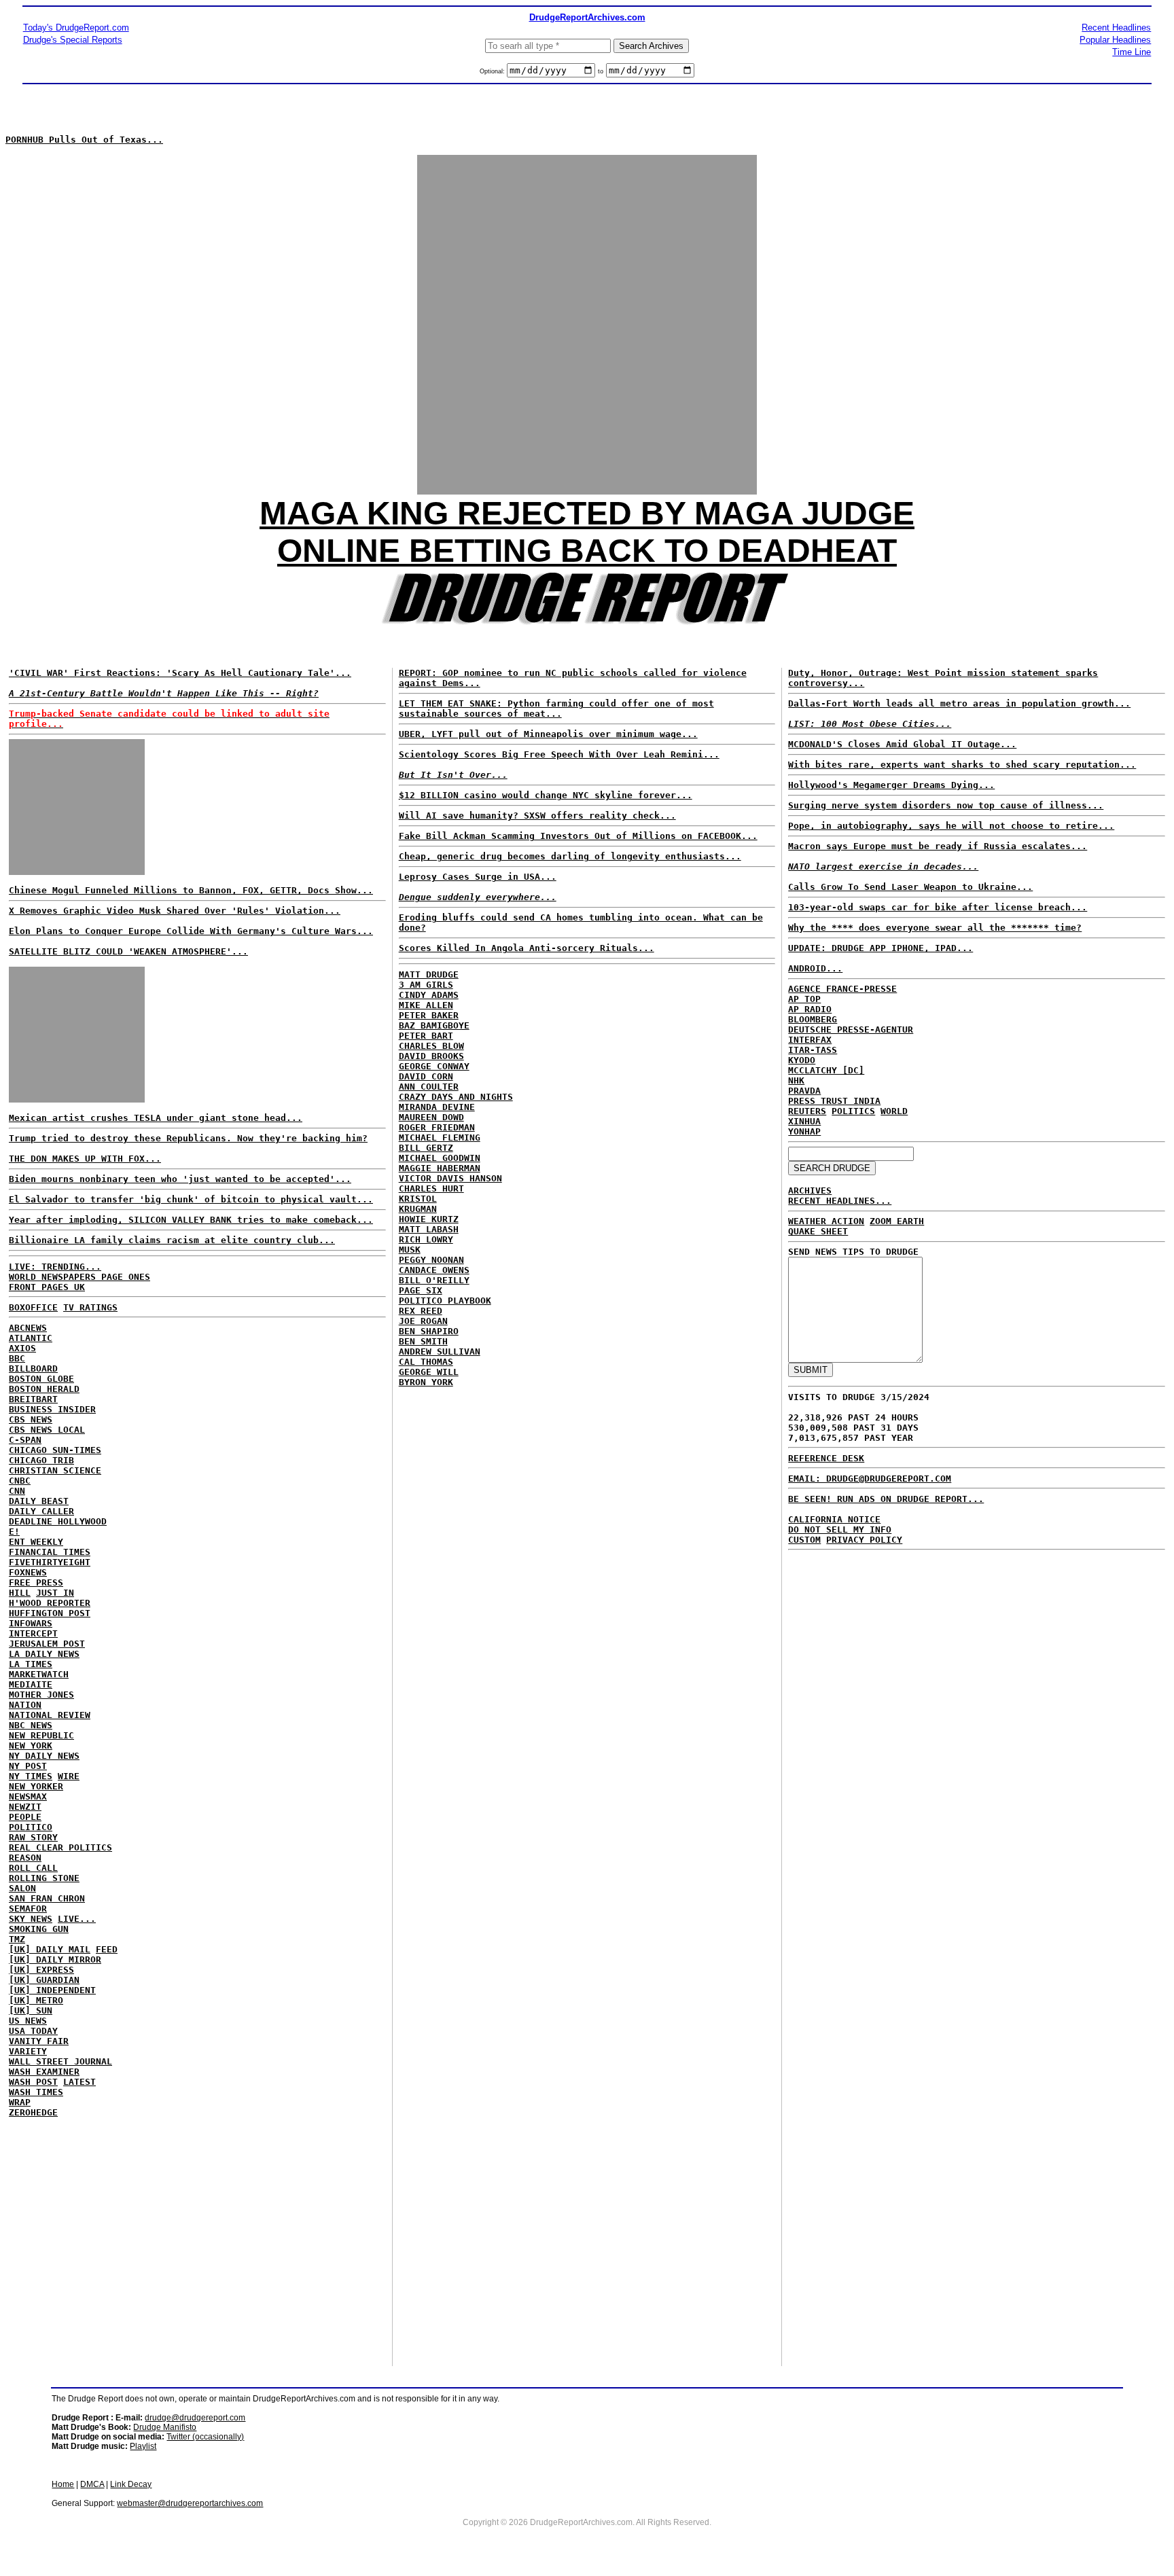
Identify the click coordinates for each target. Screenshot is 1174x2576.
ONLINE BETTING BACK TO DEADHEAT (587, 551)
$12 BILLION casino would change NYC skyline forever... (546, 795)
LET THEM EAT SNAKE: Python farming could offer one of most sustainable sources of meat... (556, 709)
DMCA (92, 2484)
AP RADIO (810, 1009)
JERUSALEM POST (47, 1644)
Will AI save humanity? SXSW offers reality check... (537, 816)
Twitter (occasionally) (205, 2437)
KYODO (802, 1060)
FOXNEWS (28, 1572)
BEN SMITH (423, 1341)
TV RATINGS (90, 1307)
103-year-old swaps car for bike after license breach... (938, 907)
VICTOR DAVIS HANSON (450, 1178)
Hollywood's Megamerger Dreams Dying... (891, 785)
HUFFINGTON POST (50, 1613)
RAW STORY (33, 1837)
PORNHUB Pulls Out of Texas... (84, 140)
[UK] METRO (36, 2000)
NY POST (28, 1766)
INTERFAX (810, 1040)
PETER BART (426, 1036)
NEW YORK (31, 1746)
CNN (17, 1491)
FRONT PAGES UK (47, 1287)
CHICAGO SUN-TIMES (55, 1450)
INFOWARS (31, 1623)
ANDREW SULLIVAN (440, 1352)
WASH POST (33, 2082)
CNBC (20, 1481)
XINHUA (804, 1121)
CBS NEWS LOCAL (47, 1430)
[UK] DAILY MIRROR (55, 1960)
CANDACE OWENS (434, 1270)
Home (63, 2484)
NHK (796, 1080)
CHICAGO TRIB (41, 1460)
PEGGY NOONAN (431, 1260)
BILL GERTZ (426, 1148)
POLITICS (853, 1111)
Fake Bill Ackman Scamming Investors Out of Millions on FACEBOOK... (578, 836)
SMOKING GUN (39, 1929)
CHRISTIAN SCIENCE (55, 1470)
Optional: (493, 71)
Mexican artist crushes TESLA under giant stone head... (156, 1118)
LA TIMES (31, 1664)
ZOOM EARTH (897, 1221)
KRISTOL (418, 1199)
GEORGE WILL (429, 1372)
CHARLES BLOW (431, 1046)
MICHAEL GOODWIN (440, 1158)
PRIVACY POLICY (864, 1540)
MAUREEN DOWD (431, 1117)
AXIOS (22, 1348)
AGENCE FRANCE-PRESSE (842, 989)
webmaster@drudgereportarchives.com (190, 2503)
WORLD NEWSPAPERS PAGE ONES (79, 1277)
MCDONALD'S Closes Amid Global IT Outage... (902, 744)
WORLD (894, 1111)
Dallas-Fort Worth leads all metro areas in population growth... (959, 703)
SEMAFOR (28, 1909)
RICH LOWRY (426, 1239)
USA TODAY (33, 2031)
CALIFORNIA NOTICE (834, 1519)
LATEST (79, 2082)
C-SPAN (25, 1440)
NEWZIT (25, 1807)
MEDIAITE (31, 1684)
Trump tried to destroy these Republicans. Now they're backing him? (188, 1138)
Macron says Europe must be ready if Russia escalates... (938, 846)
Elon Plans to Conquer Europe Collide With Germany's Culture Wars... (191, 931)
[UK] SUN (31, 2010)
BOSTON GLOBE (41, 1379)
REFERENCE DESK (826, 1458)
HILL (20, 1593)
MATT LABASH (429, 1229)
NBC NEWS (31, 1725)
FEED (107, 1949)
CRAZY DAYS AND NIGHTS (456, 1097)
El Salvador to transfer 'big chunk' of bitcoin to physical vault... (191, 1199)
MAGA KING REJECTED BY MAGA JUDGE (587, 513)
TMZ (17, 1939)
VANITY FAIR (39, 2041)
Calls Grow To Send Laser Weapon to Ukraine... (910, 887)
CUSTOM (804, 1540)
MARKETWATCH (39, 1674)
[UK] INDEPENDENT (52, 1990)
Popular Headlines (1115, 40)
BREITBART (33, 1399)
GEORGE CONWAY (434, 1066)
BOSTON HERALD (44, 1389)
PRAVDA (804, 1091)
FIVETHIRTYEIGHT (50, 1562)
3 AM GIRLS (426, 985)
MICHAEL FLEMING (440, 1138)
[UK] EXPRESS (41, 1970)
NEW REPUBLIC (41, 1735)
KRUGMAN (418, 1209)
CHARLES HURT (431, 1188)
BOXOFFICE (33, 1307)
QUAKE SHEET (818, 1231)
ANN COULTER (429, 1087)
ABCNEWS (28, 1328)
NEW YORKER (36, 1786)
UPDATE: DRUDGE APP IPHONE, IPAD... (880, 948)
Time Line (1132, 52)
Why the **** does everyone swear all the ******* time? (935, 928)
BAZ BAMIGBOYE (434, 1025)
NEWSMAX (28, 1796)
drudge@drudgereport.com (195, 2418)
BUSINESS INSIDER (52, 1409)
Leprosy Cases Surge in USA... (478, 877)
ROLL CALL (33, 1868)
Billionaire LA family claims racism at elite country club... (172, 1240)
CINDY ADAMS (429, 995)
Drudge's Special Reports (73, 40)
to (601, 71)
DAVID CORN (426, 1076)
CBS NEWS (31, 1419)
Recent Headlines (1116, 28)
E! (14, 1532)
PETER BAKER (429, 1015)
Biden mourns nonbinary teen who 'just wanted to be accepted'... (180, 1179)
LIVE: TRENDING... (55, 1267)
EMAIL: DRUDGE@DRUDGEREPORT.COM (870, 1479)
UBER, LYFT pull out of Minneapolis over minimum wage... (548, 734)
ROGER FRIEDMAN (437, 1127)
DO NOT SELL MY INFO (840, 1529)
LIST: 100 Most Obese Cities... (870, 724)
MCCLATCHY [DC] (826, 1070)
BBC (17, 1358)
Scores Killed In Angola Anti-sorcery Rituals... (527, 948)
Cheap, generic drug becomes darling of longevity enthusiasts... (570, 856)
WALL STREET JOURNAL (60, 2061)
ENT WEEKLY (36, 1542)
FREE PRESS (36, 1582)
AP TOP (804, 999)
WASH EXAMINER (44, 2072)
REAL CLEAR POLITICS (60, 1847)
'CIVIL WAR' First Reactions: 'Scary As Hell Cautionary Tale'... (180, 673)
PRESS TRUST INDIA (834, 1101)
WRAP (20, 2102)
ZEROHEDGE (33, 2112)
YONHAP (804, 1131)
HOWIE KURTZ (429, 1219)
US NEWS (28, 2021)
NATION (25, 1705)
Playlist (143, 2446)
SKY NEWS (31, 1919)
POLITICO (31, 1827)
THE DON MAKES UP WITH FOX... (85, 1159)
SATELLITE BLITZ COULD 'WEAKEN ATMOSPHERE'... (128, 951)
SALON (22, 1888)
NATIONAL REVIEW (50, 1715)
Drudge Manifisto (165, 2427)
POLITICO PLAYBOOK (445, 1301)
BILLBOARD (33, 1368)
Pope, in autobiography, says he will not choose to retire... (951, 826)
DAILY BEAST (39, 1501)
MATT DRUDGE (429, 974)
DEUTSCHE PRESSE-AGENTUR (851, 1030)
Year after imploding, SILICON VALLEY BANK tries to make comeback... (191, 1220)
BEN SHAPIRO (429, 1331)
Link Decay (131, 2484)
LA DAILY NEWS (44, 1654)
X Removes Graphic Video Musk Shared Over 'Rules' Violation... (175, 911)
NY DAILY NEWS (44, 1756)
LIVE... (77, 1919)
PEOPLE (25, 1817)
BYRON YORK (426, 1382)
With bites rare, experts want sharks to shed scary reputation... (962, 765)
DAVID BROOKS (431, 1056)
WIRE (69, 1776)
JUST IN (55, 1593)
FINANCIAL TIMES (50, 1552)
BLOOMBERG (813, 1019)
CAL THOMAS (426, 1362)
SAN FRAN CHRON (47, 1898)
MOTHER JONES (41, 1695)
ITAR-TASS (813, 1050)
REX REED (421, 1311)
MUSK (410, 1250)
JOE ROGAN (423, 1321)
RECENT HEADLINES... (840, 1201)
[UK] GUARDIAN (44, 1980)
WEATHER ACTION (826, 1221)
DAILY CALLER (41, 1511)
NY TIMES (31, 1776)
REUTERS (807, 1111)
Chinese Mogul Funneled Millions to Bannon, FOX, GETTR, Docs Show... (191, 890)
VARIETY (28, 2051)
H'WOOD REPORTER (50, 1603)
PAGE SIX (421, 1290)
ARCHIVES (810, 1191)
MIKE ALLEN (426, 1005)
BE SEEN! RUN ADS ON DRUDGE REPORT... (886, 1499)
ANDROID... (815, 968)
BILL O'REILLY (434, 1280)
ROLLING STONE (44, 1878)
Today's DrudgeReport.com (76, 28)
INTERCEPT (33, 1633)
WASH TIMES (36, 2092)
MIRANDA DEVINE (437, 1107)
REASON (25, 1858)
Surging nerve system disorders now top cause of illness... (946, 805)
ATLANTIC (31, 1338)
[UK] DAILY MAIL (50, 1949)
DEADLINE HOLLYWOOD (58, 1521)
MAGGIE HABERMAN (440, 1168)
